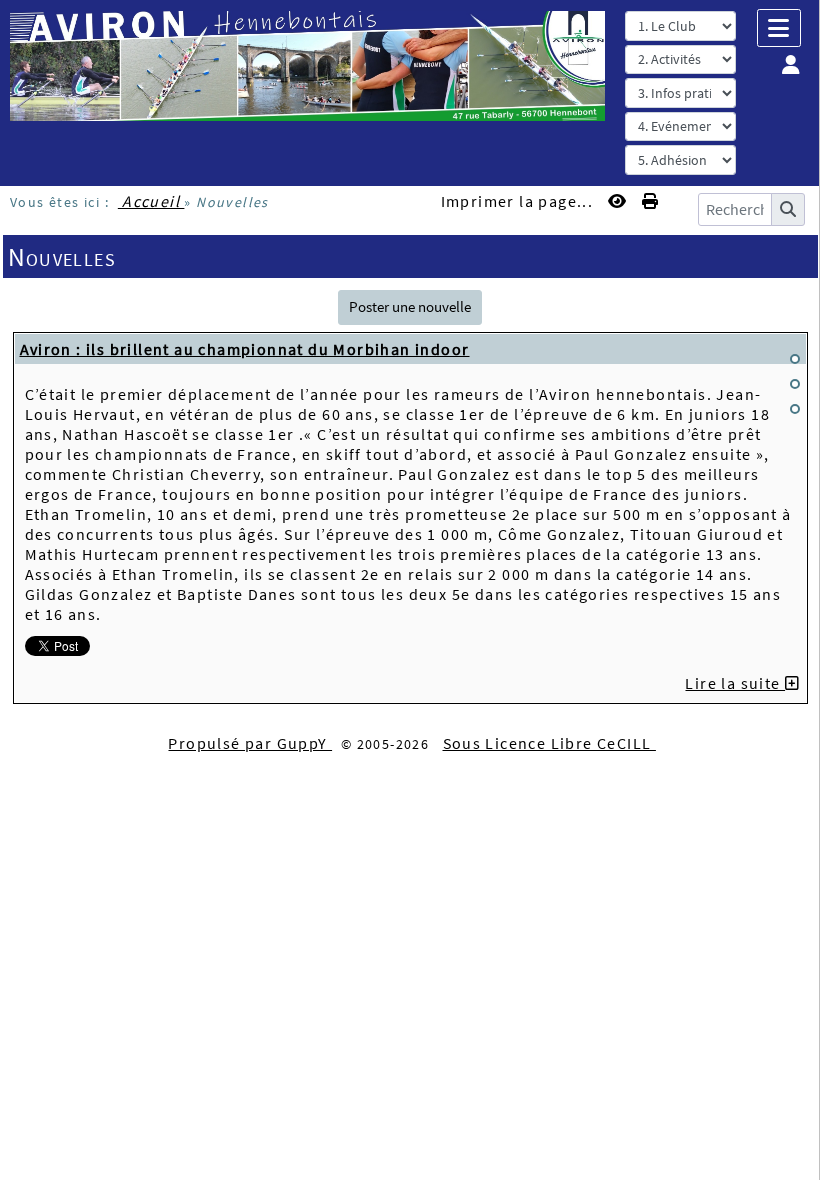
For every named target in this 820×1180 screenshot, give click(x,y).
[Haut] (795, 359)
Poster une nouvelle (410, 306)
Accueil (151, 201)
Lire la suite (735, 683)
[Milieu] (795, 384)
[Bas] (795, 409)
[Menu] (779, 28)
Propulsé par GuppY (250, 743)
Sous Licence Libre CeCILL (549, 743)
